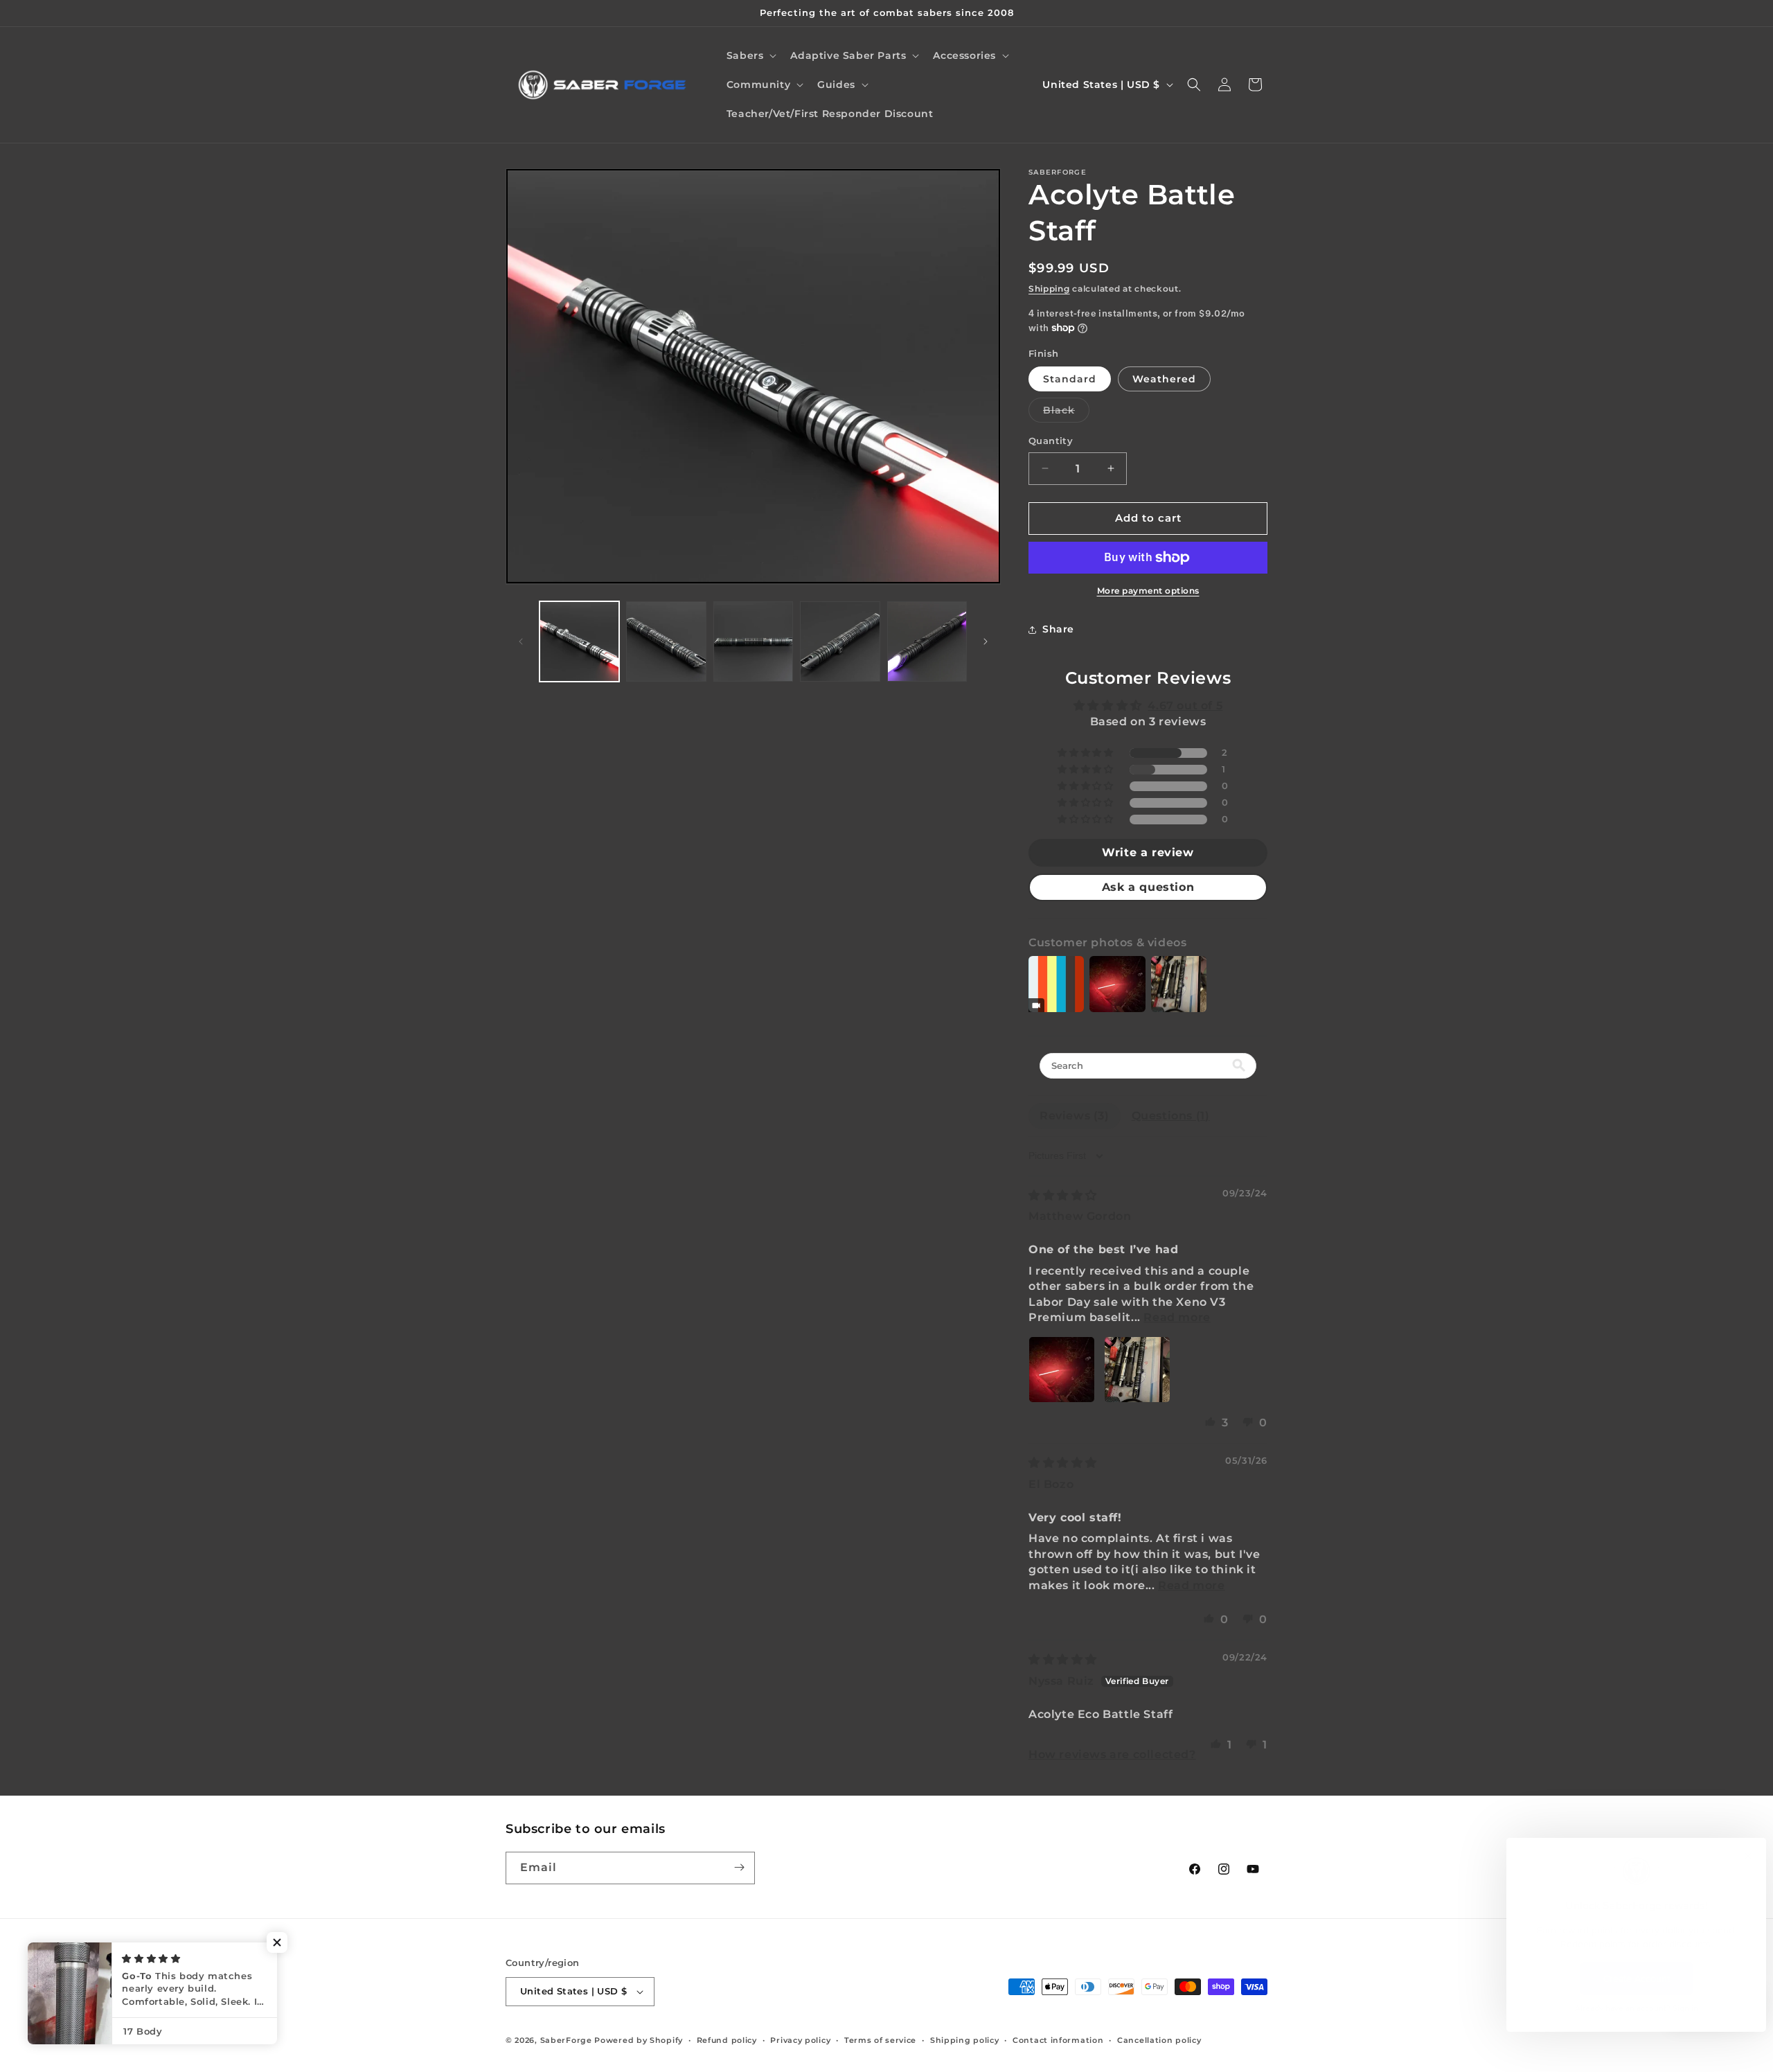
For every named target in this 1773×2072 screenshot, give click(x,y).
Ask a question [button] (1148, 887)
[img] (1063, 1195)
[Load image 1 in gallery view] (579, 641)
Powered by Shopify (639, 2040)
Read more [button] (1177, 1317)
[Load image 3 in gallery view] (753, 641)
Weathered (1164, 379)
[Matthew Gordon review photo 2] (1137, 1370)
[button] (750, 55)
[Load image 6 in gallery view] (927, 641)
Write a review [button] (1148, 852)
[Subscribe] (739, 1867)
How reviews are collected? (1112, 1754)
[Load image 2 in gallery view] (666, 641)
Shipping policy (965, 2040)
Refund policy (727, 2040)
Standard (1070, 379)
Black (1066, 413)
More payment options (1148, 591)
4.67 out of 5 (1185, 706)
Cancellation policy (1159, 2040)
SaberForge (566, 2040)
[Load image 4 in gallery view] (840, 641)
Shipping (1049, 289)
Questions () (1171, 1116)
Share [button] (1058, 629)
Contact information (1058, 2040)
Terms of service (880, 2040)
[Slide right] (986, 641)
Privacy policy (800, 2040)
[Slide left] (521, 641)
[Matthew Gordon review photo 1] (1062, 1370)
